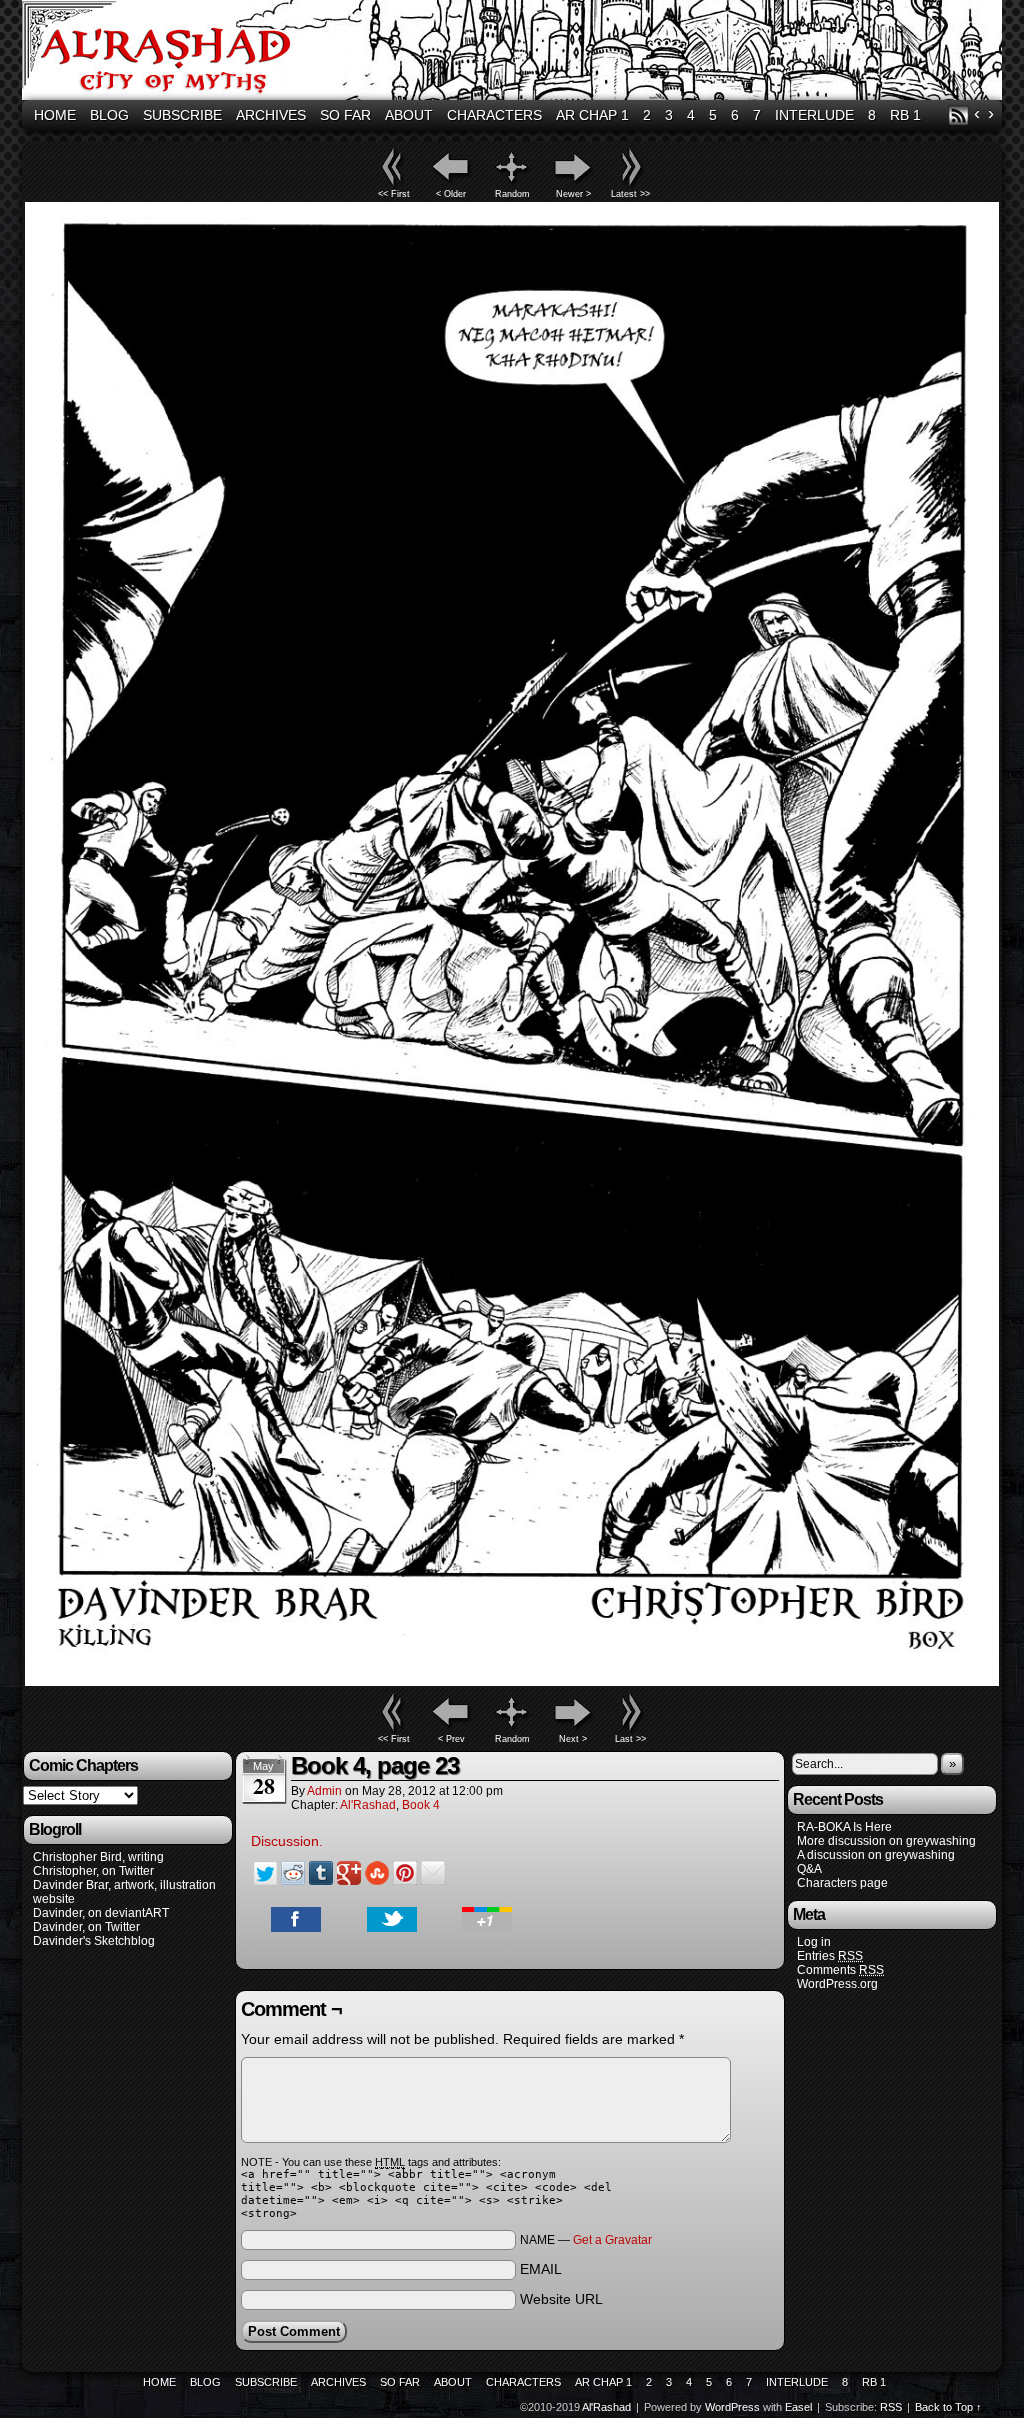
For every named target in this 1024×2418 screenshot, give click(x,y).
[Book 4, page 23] (512, 1681)
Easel (798, 2407)
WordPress (732, 2407)
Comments (840, 1970)
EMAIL (541, 2269)
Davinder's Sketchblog (94, 1941)
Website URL (561, 2299)
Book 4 (421, 1805)
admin (324, 1791)
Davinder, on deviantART (101, 1913)
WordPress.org (837, 1984)
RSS (958, 115)
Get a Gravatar (612, 2240)
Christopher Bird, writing (98, 1857)
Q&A (809, 1869)
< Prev (451, 1739)
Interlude (814, 115)
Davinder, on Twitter (86, 1927)
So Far (345, 115)
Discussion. (287, 1841)
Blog (109, 115)
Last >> (630, 1739)
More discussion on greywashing (886, 1841)
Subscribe (182, 115)
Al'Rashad (515, 52)
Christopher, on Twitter (93, 1871)
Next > (573, 1739)
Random (512, 194)
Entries (830, 1956)
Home (55, 115)
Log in (814, 1942)
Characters (494, 115)
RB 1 (905, 115)
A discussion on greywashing (876, 1855)
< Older (451, 194)
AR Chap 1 (592, 115)
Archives (271, 115)
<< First (394, 194)
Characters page (842, 1883)
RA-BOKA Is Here (844, 1827)
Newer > (573, 194)
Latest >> (630, 194)
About (409, 115)
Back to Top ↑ (948, 2407)
